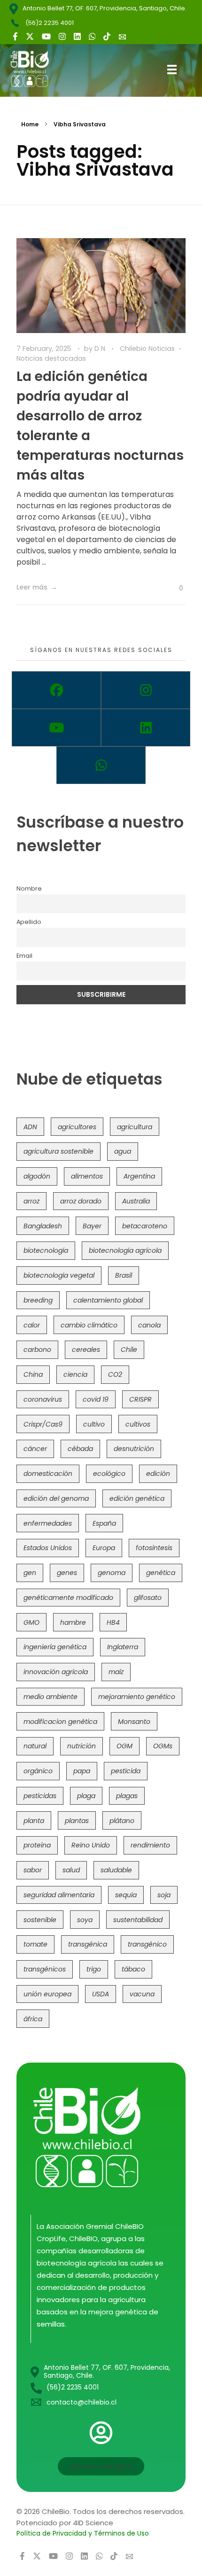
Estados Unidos (48, 1548)
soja (164, 1895)
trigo (94, 1969)
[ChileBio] (37, 69)
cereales (86, 1350)
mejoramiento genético (137, 1697)
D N (101, 349)
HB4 (113, 1622)
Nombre (29, 888)
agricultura (135, 1127)
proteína (37, 1845)
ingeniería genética (55, 1647)
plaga (86, 1796)
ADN (30, 1127)
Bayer (92, 1226)
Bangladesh (43, 1226)
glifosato (148, 1598)
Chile (129, 1350)
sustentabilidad (138, 1920)
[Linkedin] (146, 728)
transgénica (88, 1944)
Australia (136, 1201)
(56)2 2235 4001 (50, 23)
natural (35, 1746)
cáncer (35, 1449)
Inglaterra (123, 1647)
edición (158, 1474)
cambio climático (89, 1325)
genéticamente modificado (68, 1598)
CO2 (115, 1374)
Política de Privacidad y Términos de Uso (83, 2533)
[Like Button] (174, 588)
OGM (124, 1746)
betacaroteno (145, 1226)
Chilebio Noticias (147, 349)
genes (67, 1573)
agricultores (77, 1127)
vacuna (142, 1994)
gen (30, 1573)
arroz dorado (81, 1201)
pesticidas (40, 1796)
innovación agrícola (56, 1672)
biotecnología (46, 1250)
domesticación (48, 1474)
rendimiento (150, 1845)
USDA (101, 1994)
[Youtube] (56, 728)
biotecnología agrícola (125, 1250)
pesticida (126, 1771)
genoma (112, 1573)
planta (34, 1821)
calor (32, 1325)
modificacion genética (60, 1722)
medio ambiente (50, 1697)
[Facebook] (56, 690)
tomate (35, 1944)
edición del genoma (56, 1498)
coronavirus (43, 1399)
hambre (73, 1622)
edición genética (137, 1498)
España (104, 1523)
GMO (31, 1622)
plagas (127, 1796)
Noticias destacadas (51, 358)
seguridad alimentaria (59, 1895)
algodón (37, 1176)
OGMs (163, 1746)
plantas (77, 1821)
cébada (80, 1449)
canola (149, 1325)
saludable (116, 1870)
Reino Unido (91, 1845)
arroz (31, 1201)
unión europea (47, 1994)
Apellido (29, 922)
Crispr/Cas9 (43, 1424)
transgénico (147, 1944)
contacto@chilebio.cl (82, 2402)
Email (24, 956)
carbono (37, 1350)
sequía (126, 1895)
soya (85, 1920)
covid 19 (96, 1399)
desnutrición (134, 1449)
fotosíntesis (154, 1548)
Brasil (124, 1275)
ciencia (75, 1374)
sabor (33, 1870)
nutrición (82, 1746)
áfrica (33, 2019)
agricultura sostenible (58, 1151)
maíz (116, 1672)
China (33, 1374)
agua (123, 1151)
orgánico (38, 1771)
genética (161, 1573)
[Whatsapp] (101, 765)
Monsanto (134, 1722)
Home (30, 124)
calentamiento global (108, 1300)
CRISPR (140, 1399)
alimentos (87, 1176)
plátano (122, 1821)
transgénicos (45, 1969)
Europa (104, 1548)
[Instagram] (146, 690)
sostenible (40, 1920)
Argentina (139, 1176)
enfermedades (48, 1523)
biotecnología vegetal (59, 1275)
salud (71, 1870)
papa (82, 1771)
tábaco (133, 1969)
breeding (38, 1300)
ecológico (109, 1474)
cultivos (138, 1424)
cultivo (94, 1424)
